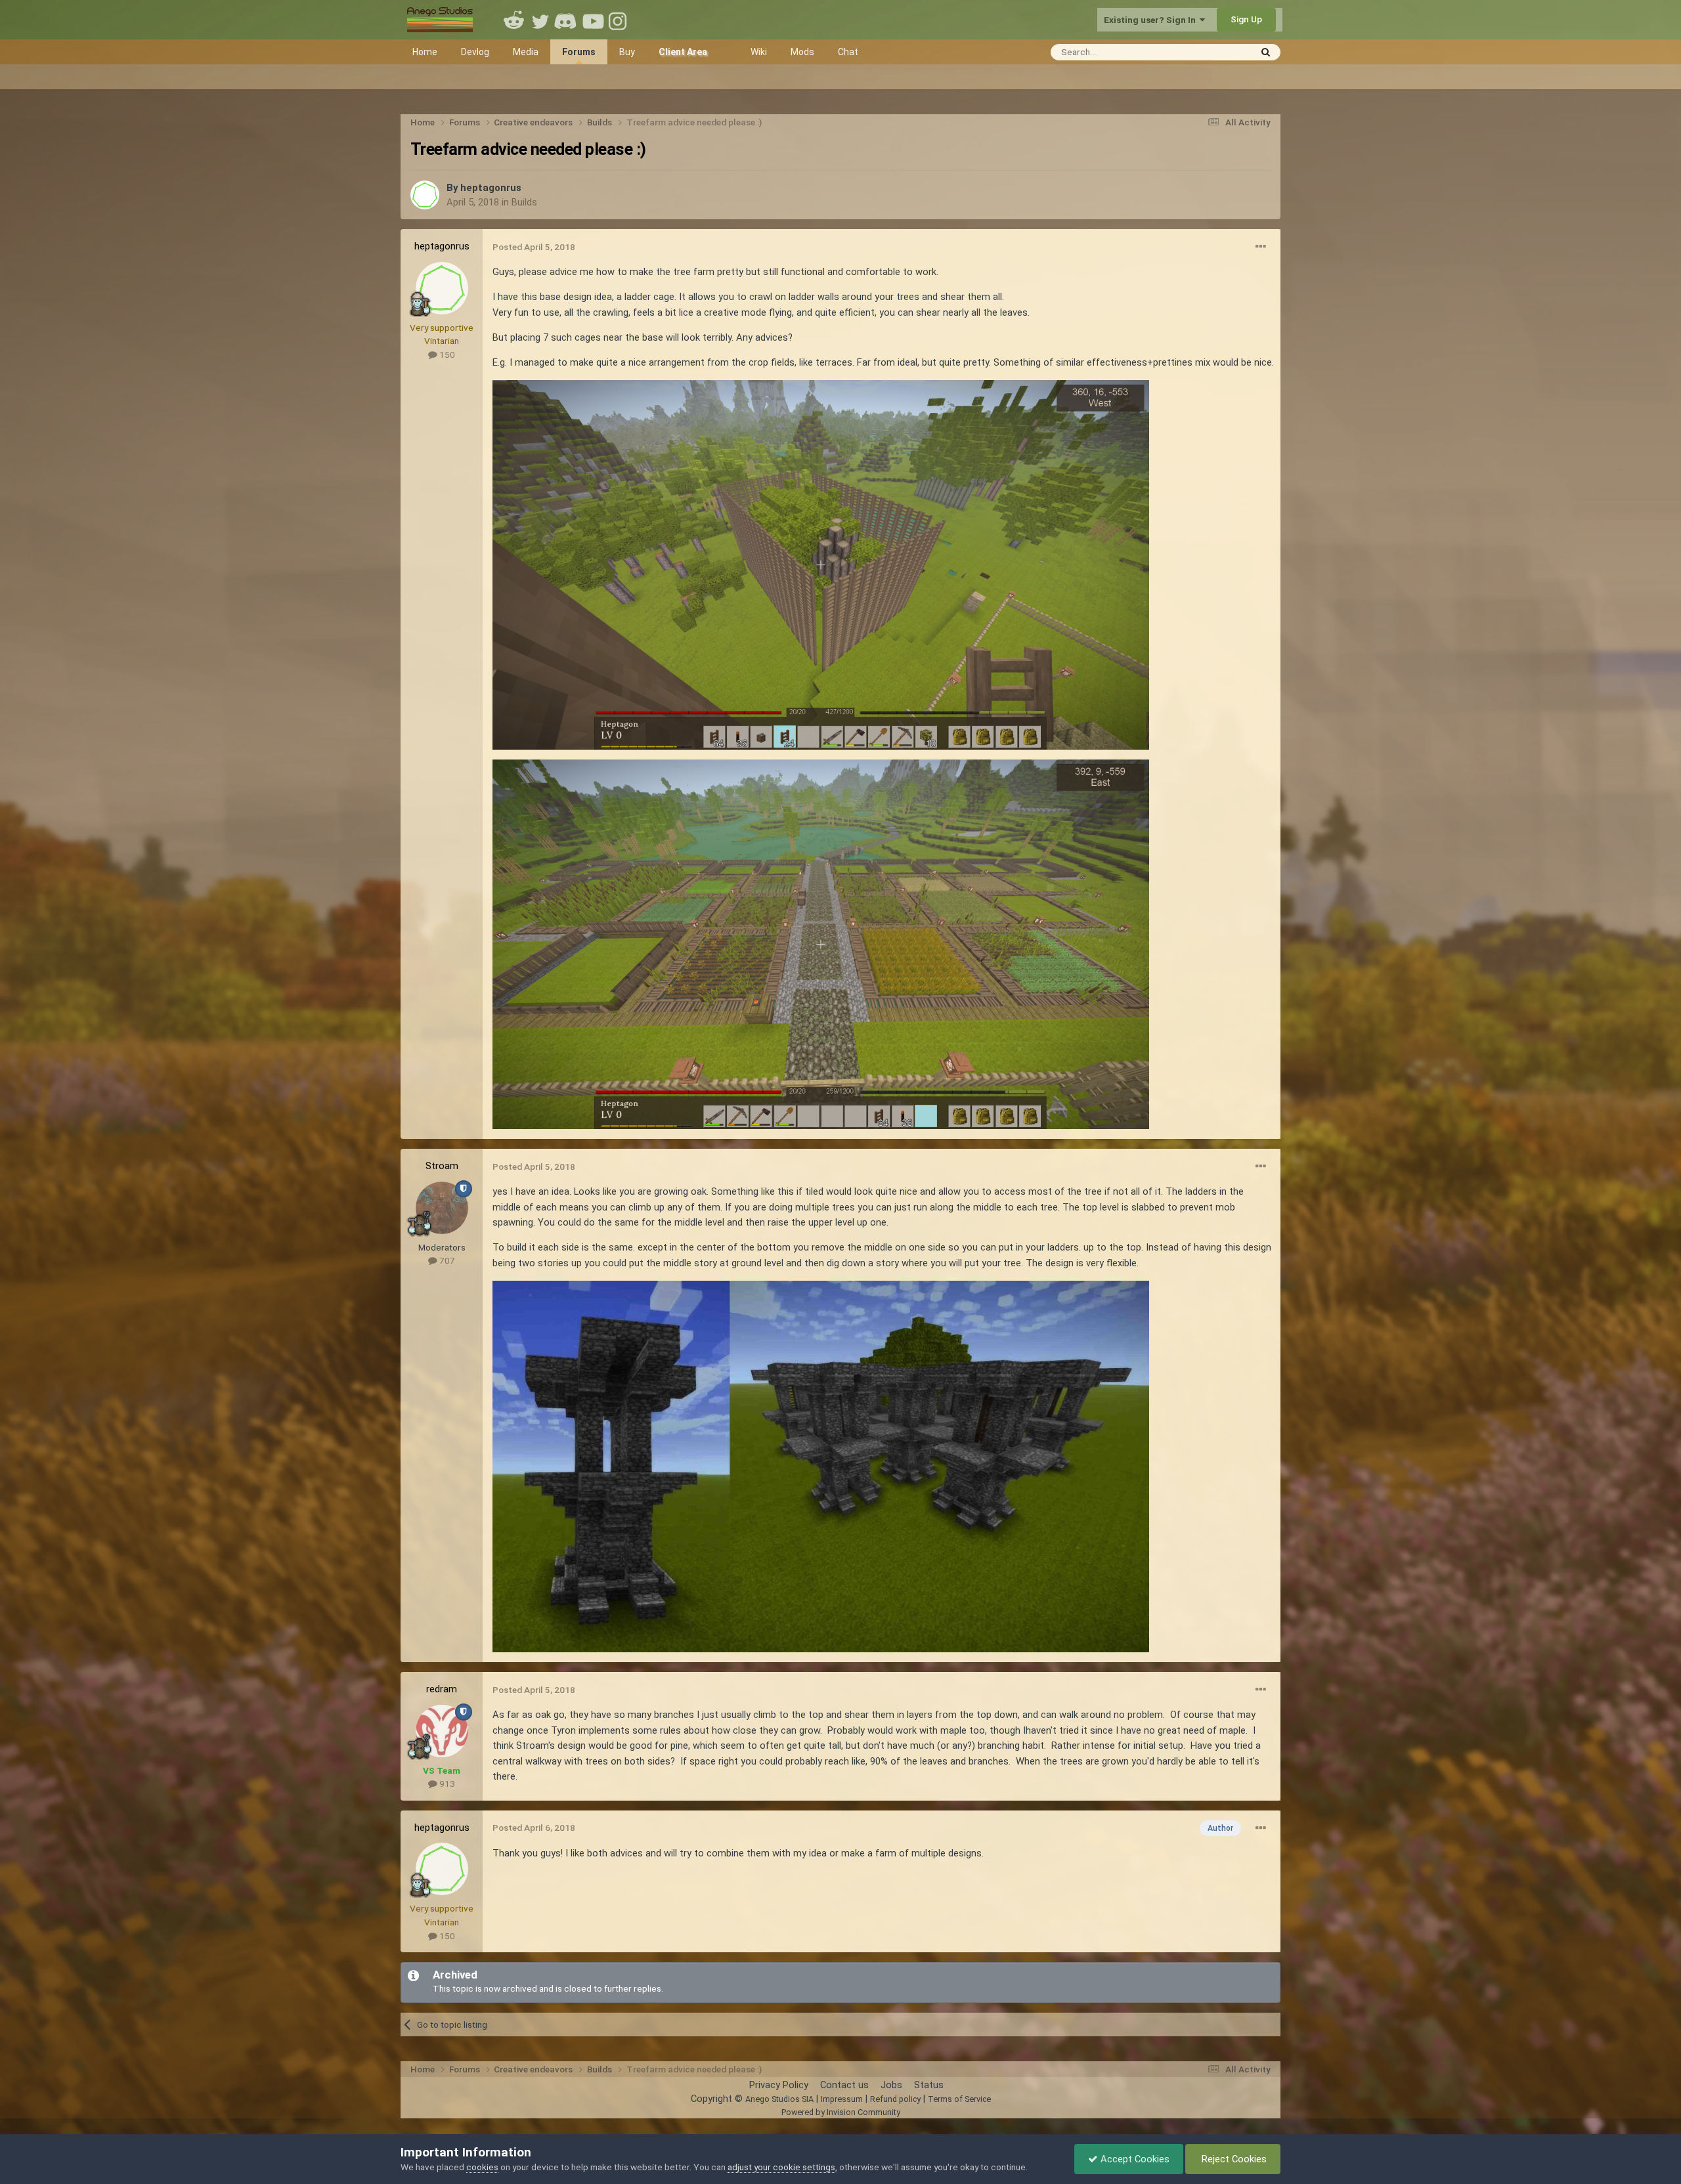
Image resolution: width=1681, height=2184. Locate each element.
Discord (567, 20)
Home (425, 52)
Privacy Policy (779, 2085)
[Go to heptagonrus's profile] (425, 195)
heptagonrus (491, 188)
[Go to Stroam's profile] (442, 1208)
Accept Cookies (1134, 2159)
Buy (627, 52)
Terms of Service (959, 2099)
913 (446, 1784)
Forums (579, 52)
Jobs (891, 2085)
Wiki (759, 52)
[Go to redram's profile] (442, 1731)
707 (446, 1260)
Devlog (475, 52)
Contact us (844, 2085)
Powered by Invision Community (841, 2112)
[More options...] (1261, 247)
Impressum (842, 2099)
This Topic (1212, 52)
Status (929, 2085)
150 (446, 354)
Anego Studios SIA (779, 2099)
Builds (524, 202)
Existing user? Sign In (1152, 20)
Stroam (442, 1166)
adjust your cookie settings (781, 2167)
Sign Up (1246, 19)
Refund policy (895, 2099)
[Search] (1266, 52)
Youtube (593, 20)
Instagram (619, 20)
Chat (848, 52)
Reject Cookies (1233, 2159)
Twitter (540, 20)
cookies (482, 2167)
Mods (802, 52)
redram (442, 1689)
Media (526, 52)
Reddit (514, 20)
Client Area (683, 52)
